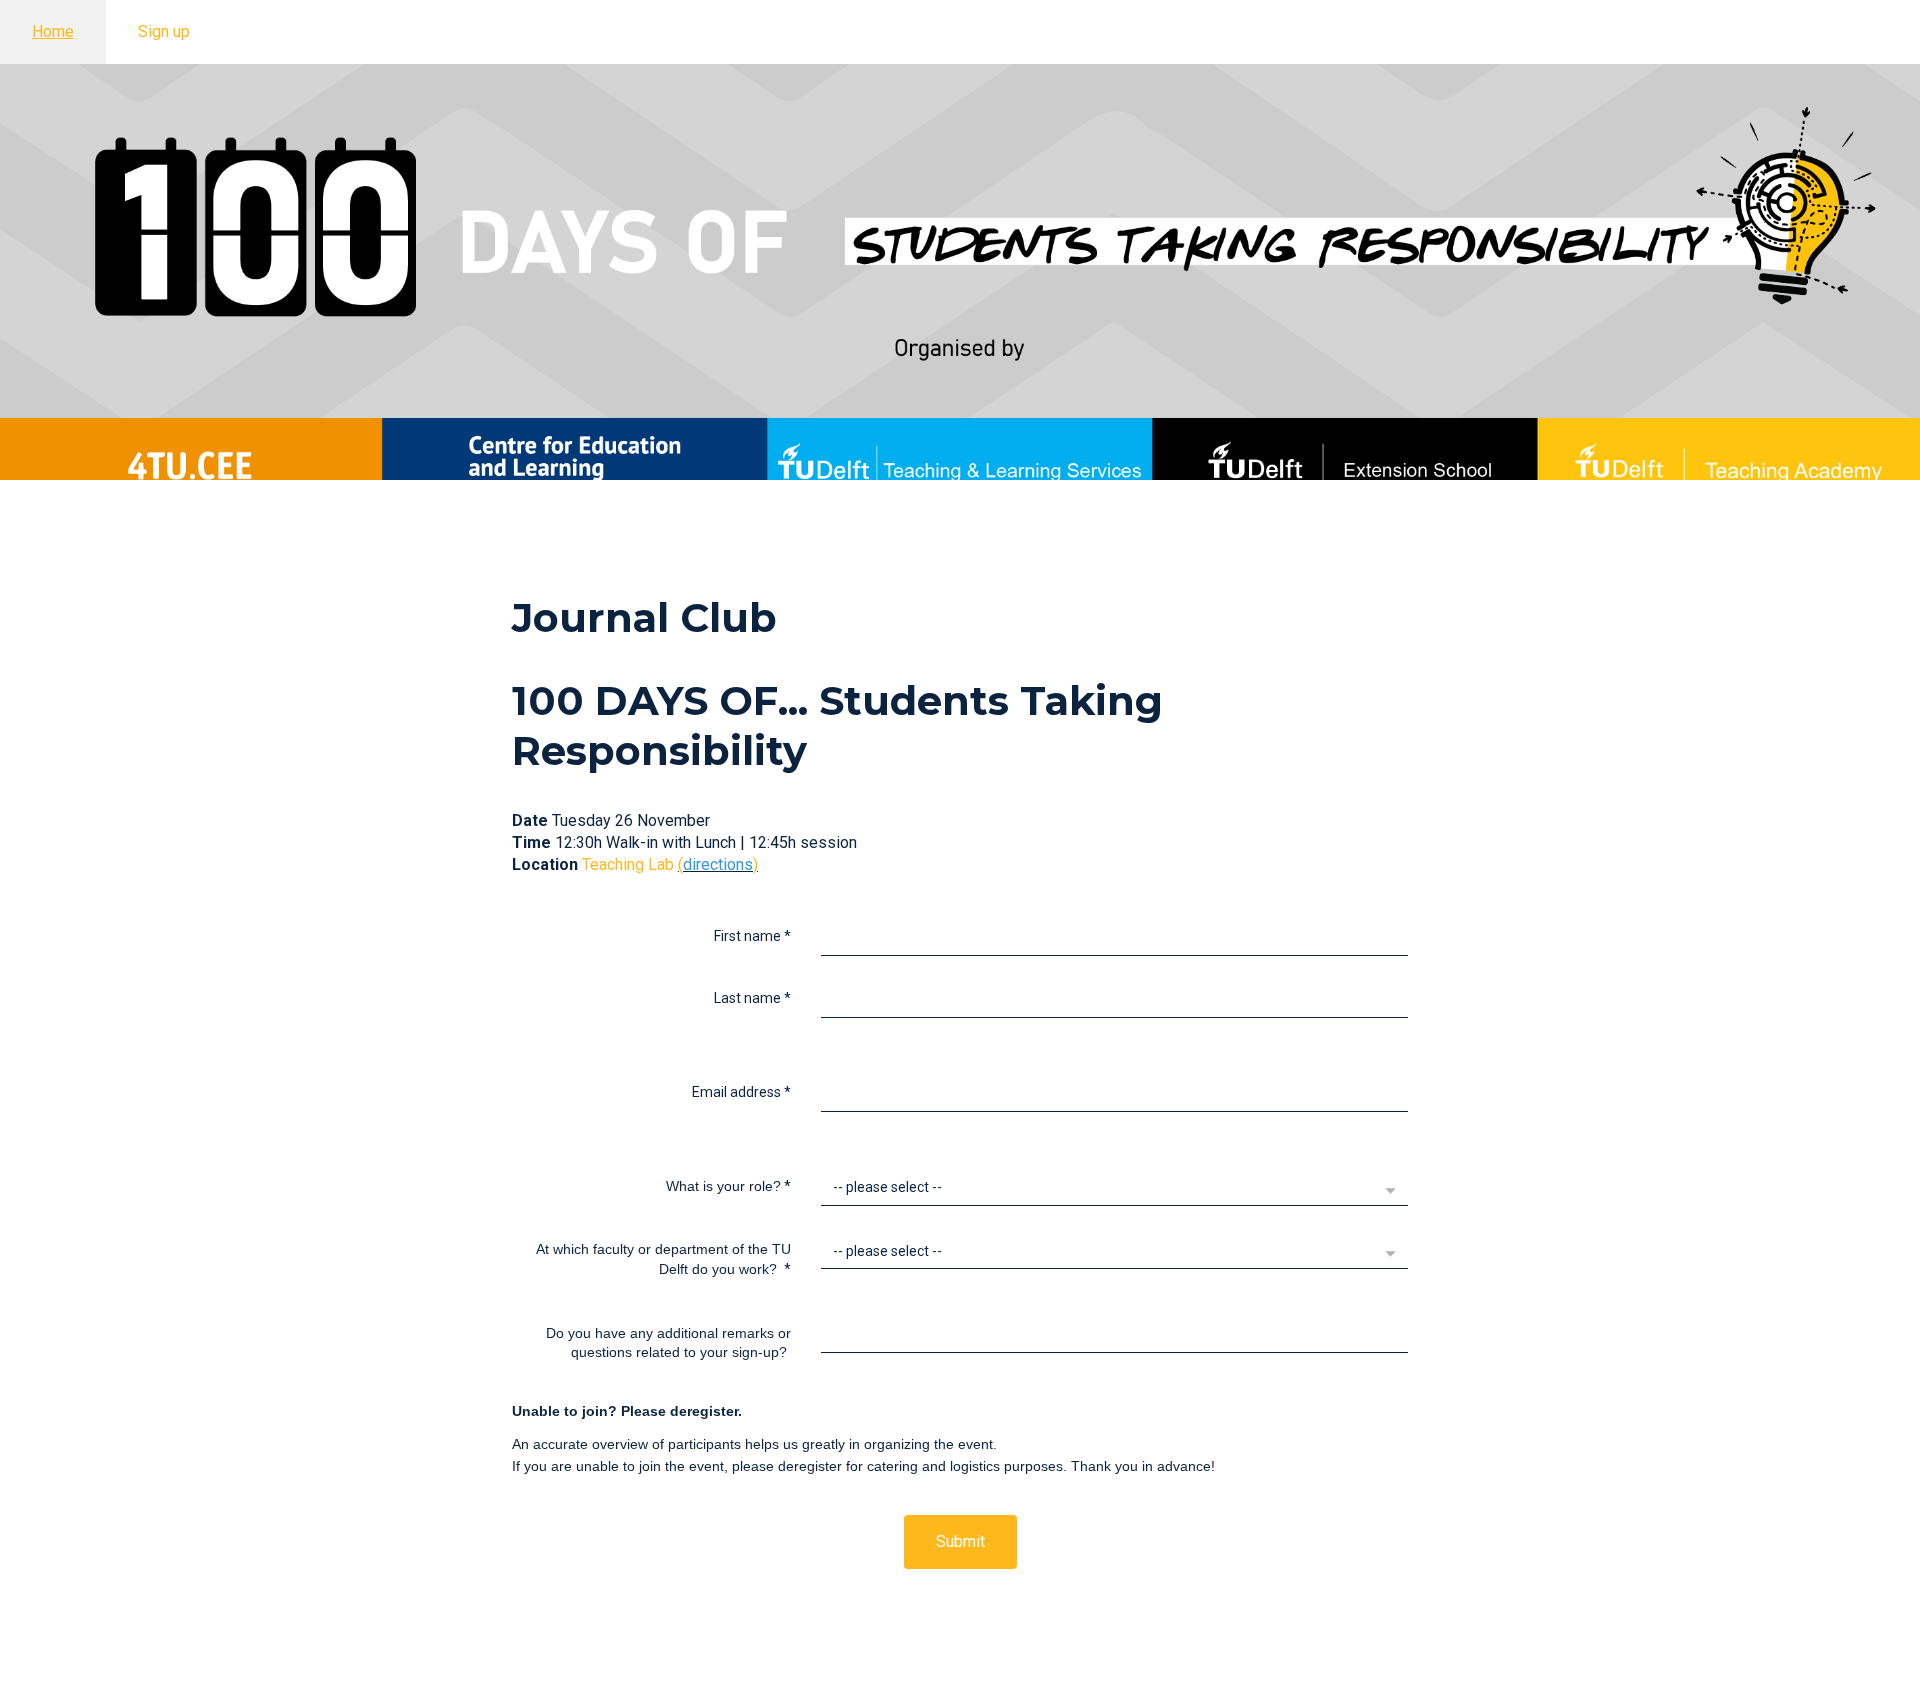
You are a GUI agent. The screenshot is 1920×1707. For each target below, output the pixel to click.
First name (752, 936)
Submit (960, 1541)
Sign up (164, 31)
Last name (752, 998)
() (718, 864)
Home (53, 31)
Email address (741, 1092)
